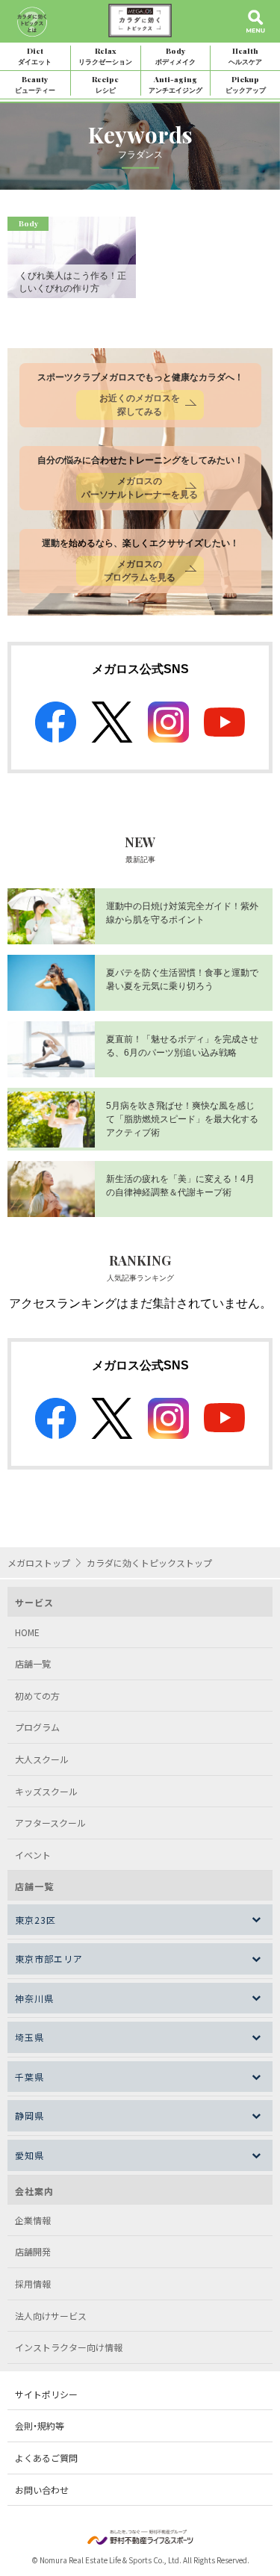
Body (175, 56)
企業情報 (33, 2220)
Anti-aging (175, 84)
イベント (33, 1855)
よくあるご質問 (46, 2458)
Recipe (105, 84)
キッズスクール (46, 1791)
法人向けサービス (51, 2316)
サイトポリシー (46, 2394)
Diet (35, 56)
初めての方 (37, 1696)
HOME (27, 1632)
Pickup (246, 84)
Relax (105, 56)
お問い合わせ (42, 2490)
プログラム (37, 1727)
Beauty (35, 84)
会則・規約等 (40, 2425)
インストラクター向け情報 (69, 2347)
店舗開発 (33, 2251)
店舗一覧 (33, 1663)
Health (245, 56)
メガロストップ (39, 1563)
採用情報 (33, 2284)
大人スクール (42, 1759)
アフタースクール (50, 1823)
